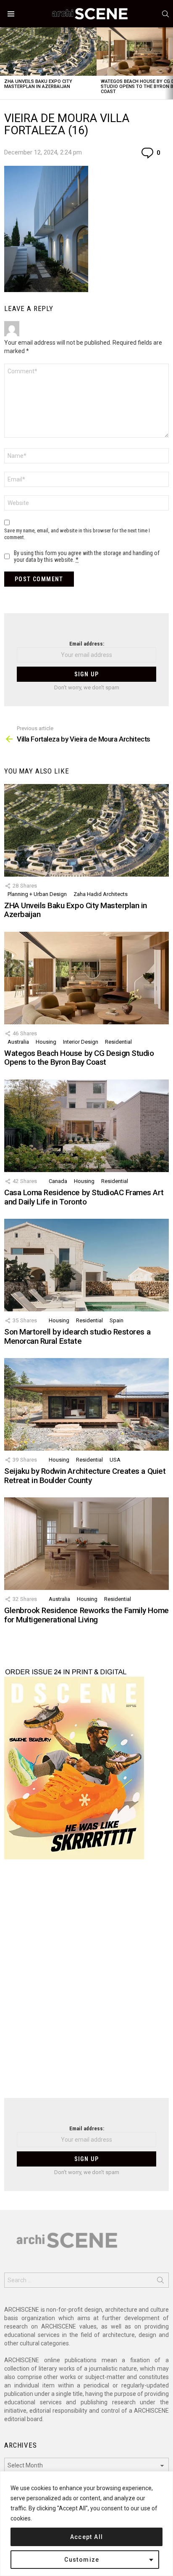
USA (115, 1460)
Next (169, 63)
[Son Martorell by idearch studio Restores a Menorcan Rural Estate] (86, 1265)
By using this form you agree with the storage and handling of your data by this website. (87, 556)
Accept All (87, 2537)
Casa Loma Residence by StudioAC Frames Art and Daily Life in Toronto (84, 1197)
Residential (118, 1042)
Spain (117, 1320)
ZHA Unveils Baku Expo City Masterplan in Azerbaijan (38, 84)
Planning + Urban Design (37, 894)
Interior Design (81, 1042)
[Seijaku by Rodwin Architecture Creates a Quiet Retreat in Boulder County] (86, 1404)
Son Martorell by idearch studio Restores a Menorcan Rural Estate (77, 1336)
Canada (58, 1181)
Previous (4, 63)
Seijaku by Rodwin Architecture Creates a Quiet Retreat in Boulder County (85, 1475)
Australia (18, 1042)
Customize (82, 2560)
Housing (46, 1042)
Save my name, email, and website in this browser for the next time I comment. (77, 534)
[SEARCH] (165, 14)
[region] (86, 2524)
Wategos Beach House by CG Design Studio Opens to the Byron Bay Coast (79, 1058)
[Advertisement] (86, 1984)
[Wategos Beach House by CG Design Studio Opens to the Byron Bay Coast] (86, 978)
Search (160, 2282)
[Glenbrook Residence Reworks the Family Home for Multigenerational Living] (86, 1544)
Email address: (87, 644)
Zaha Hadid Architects (101, 894)
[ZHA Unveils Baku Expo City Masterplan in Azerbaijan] (48, 52)
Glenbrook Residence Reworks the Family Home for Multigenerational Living (86, 1615)
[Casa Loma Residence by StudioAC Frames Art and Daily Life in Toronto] (86, 1126)
